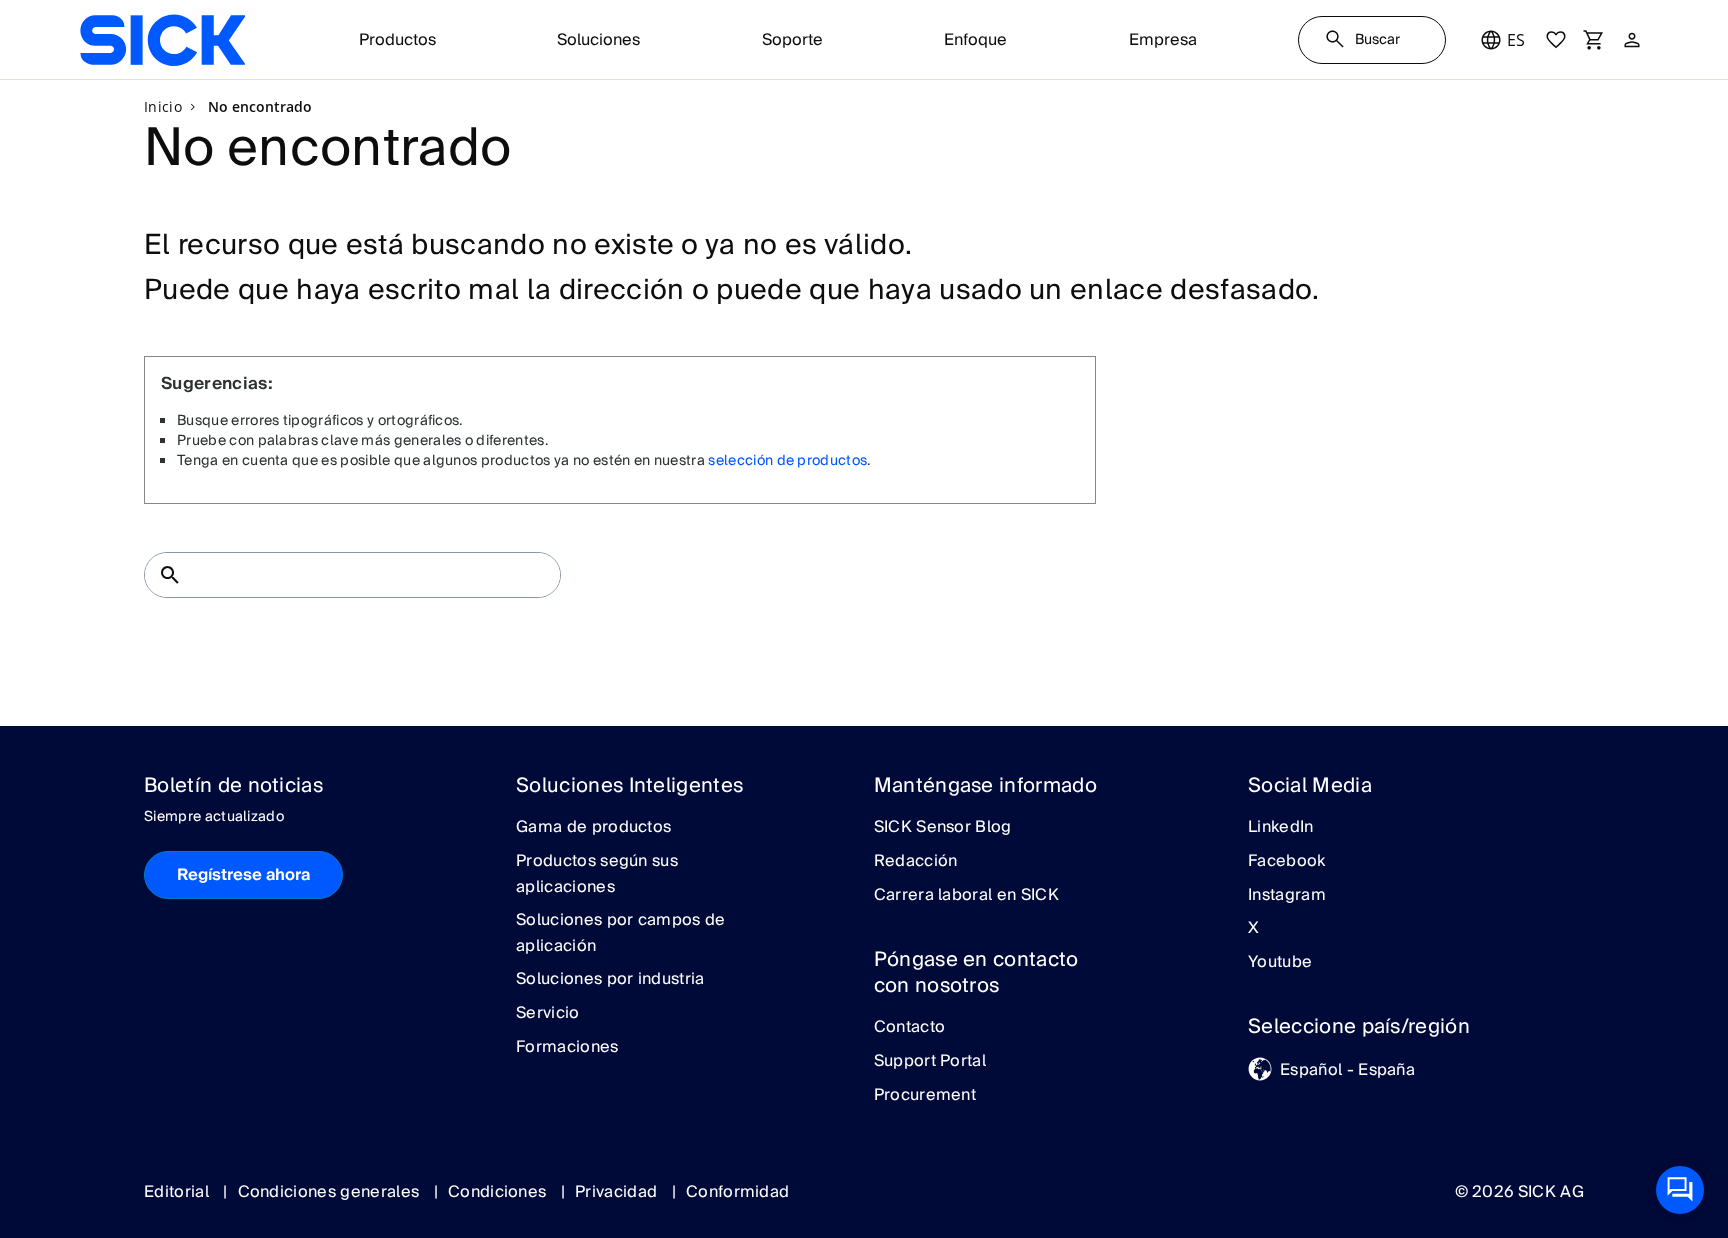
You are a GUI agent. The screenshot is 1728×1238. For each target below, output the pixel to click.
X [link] (1253, 929)
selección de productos (787, 461)
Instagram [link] (1287, 896)
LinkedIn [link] (1281, 828)
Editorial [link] (178, 1192)
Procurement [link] (925, 1096)
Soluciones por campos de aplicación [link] (621, 933)
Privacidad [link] (618, 1192)
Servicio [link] (548, 1014)
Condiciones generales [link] (331, 1192)
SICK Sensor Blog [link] (943, 828)
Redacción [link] (916, 862)
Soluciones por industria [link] (610, 980)
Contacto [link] (910, 1028)
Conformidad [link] (738, 1192)
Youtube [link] (1280, 963)
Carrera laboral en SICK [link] (966, 896)
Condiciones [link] (499, 1192)
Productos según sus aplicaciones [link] (597, 874)
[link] (162, 40)
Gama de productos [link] (593, 828)
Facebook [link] (1287, 862)
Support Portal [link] (930, 1062)
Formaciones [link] (567, 1048)
